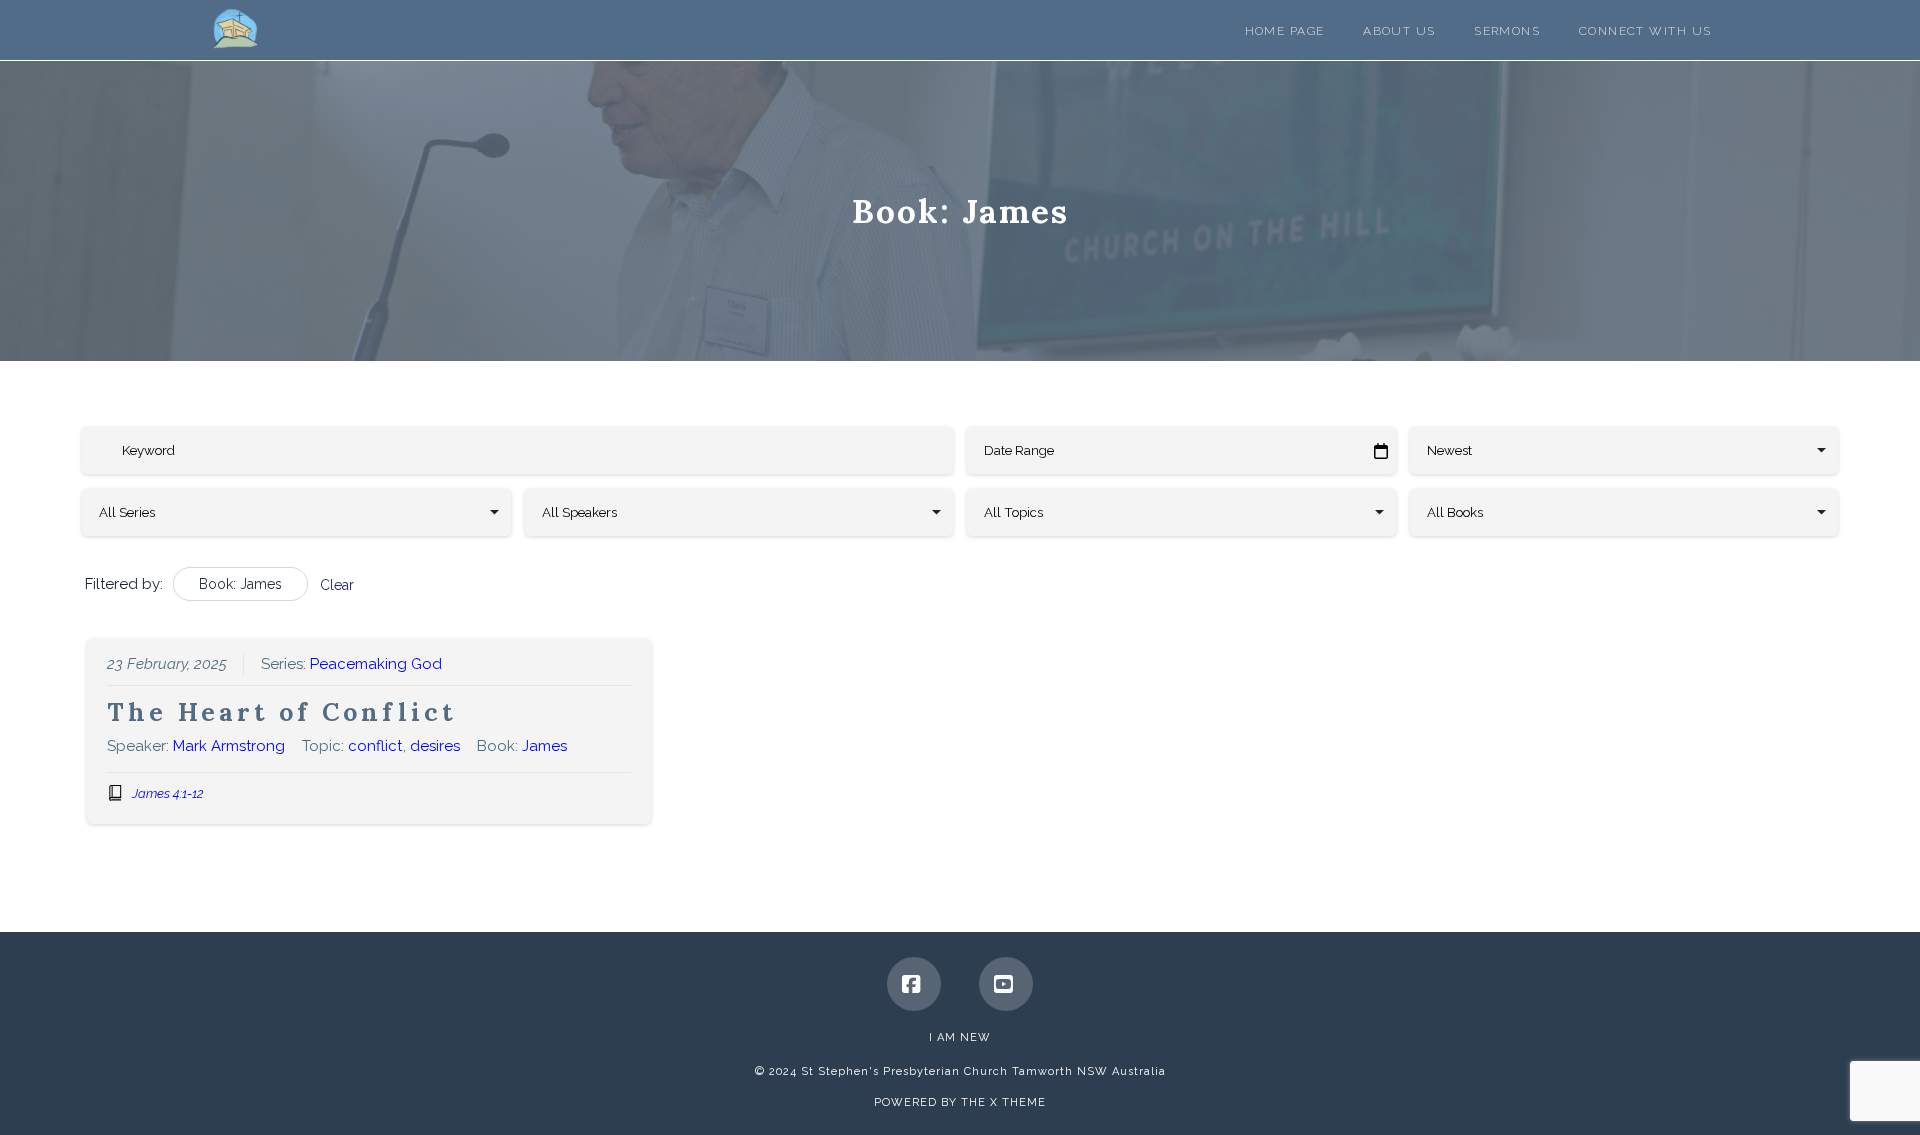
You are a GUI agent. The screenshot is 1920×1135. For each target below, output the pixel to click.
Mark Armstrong (229, 746)
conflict (375, 746)
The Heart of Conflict (281, 712)
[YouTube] (1006, 984)
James (544, 746)
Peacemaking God (376, 664)
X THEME (1018, 1102)
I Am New (960, 1037)
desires (435, 746)
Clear (337, 585)
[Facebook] (914, 984)
